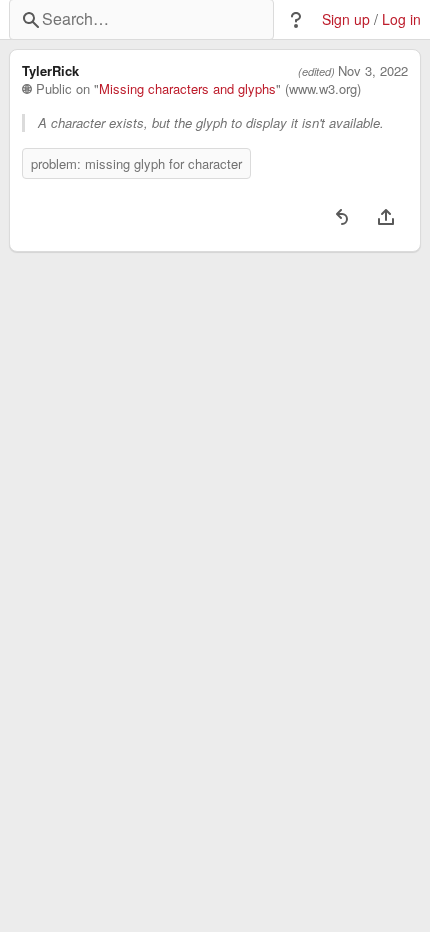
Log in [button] (401, 19)
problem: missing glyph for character (136, 163)
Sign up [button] (346, 19)
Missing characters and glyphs (187, 89)
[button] (296, 20)
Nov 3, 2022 (373, 71)
